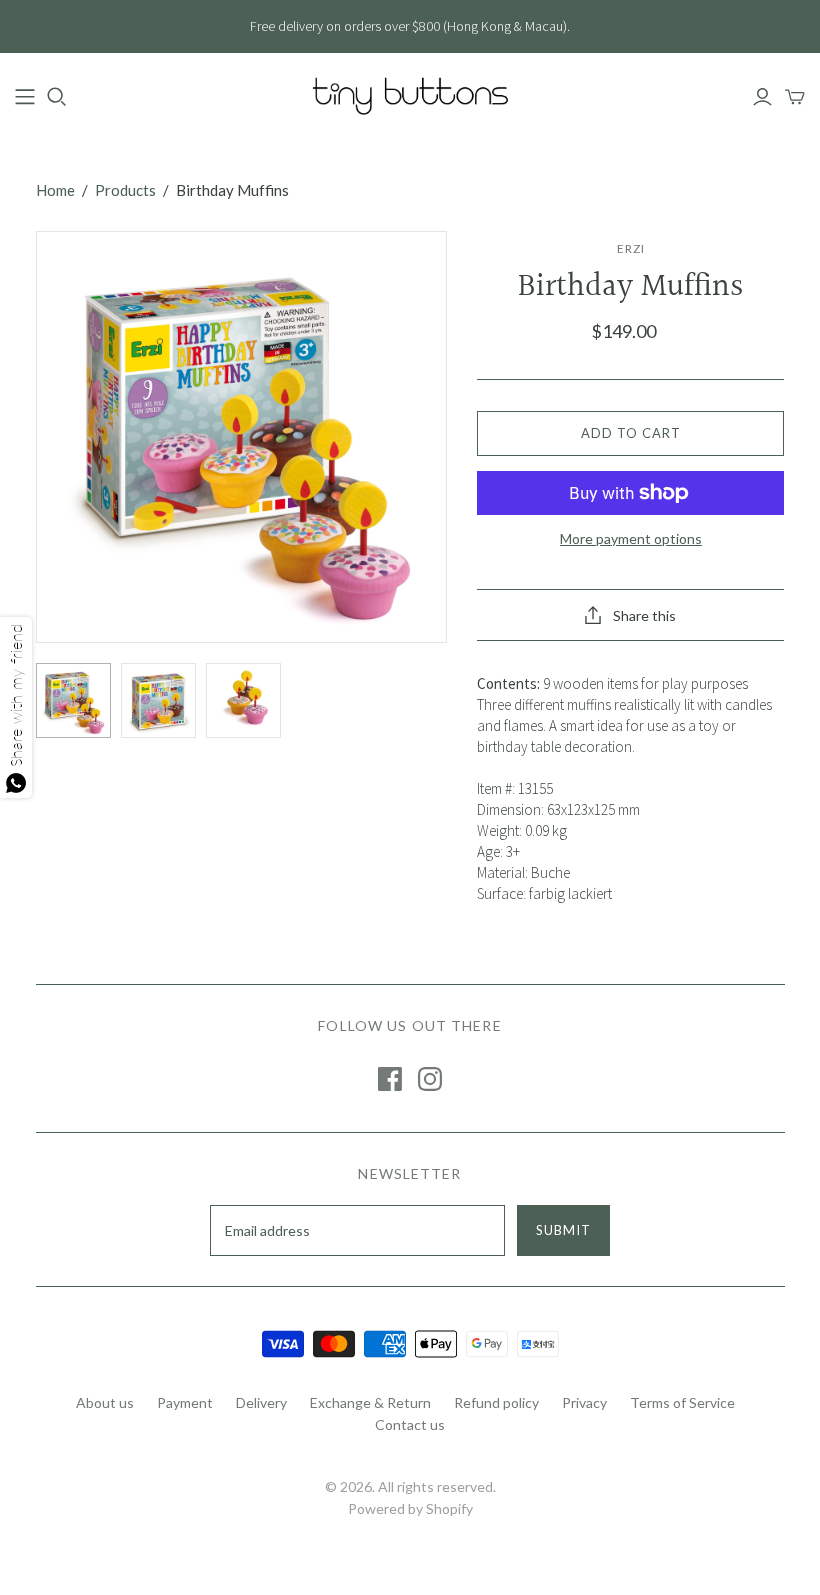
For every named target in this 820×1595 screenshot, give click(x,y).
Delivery (261, 1402)
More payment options (631, 538)
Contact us (410, 1424)
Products (125, 190)
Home (55, 190)
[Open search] (57, 97)
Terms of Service (682, 1402)
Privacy (584, 1402)
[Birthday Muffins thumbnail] (73, 700)
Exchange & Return (370, 1402)
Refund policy (496, 1402)
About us (105, 1402)
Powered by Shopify (410, 1508)
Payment (185, 1402)
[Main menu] (25, 97)
